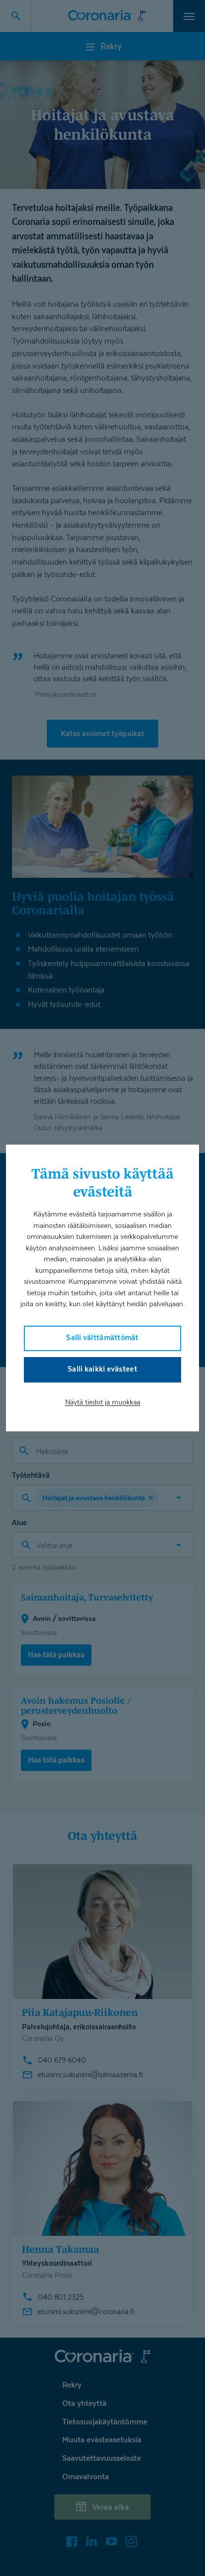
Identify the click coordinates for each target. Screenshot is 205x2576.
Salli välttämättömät (102, 1337)
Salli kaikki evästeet (102, 1369)
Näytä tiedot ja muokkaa (103, 1402)
